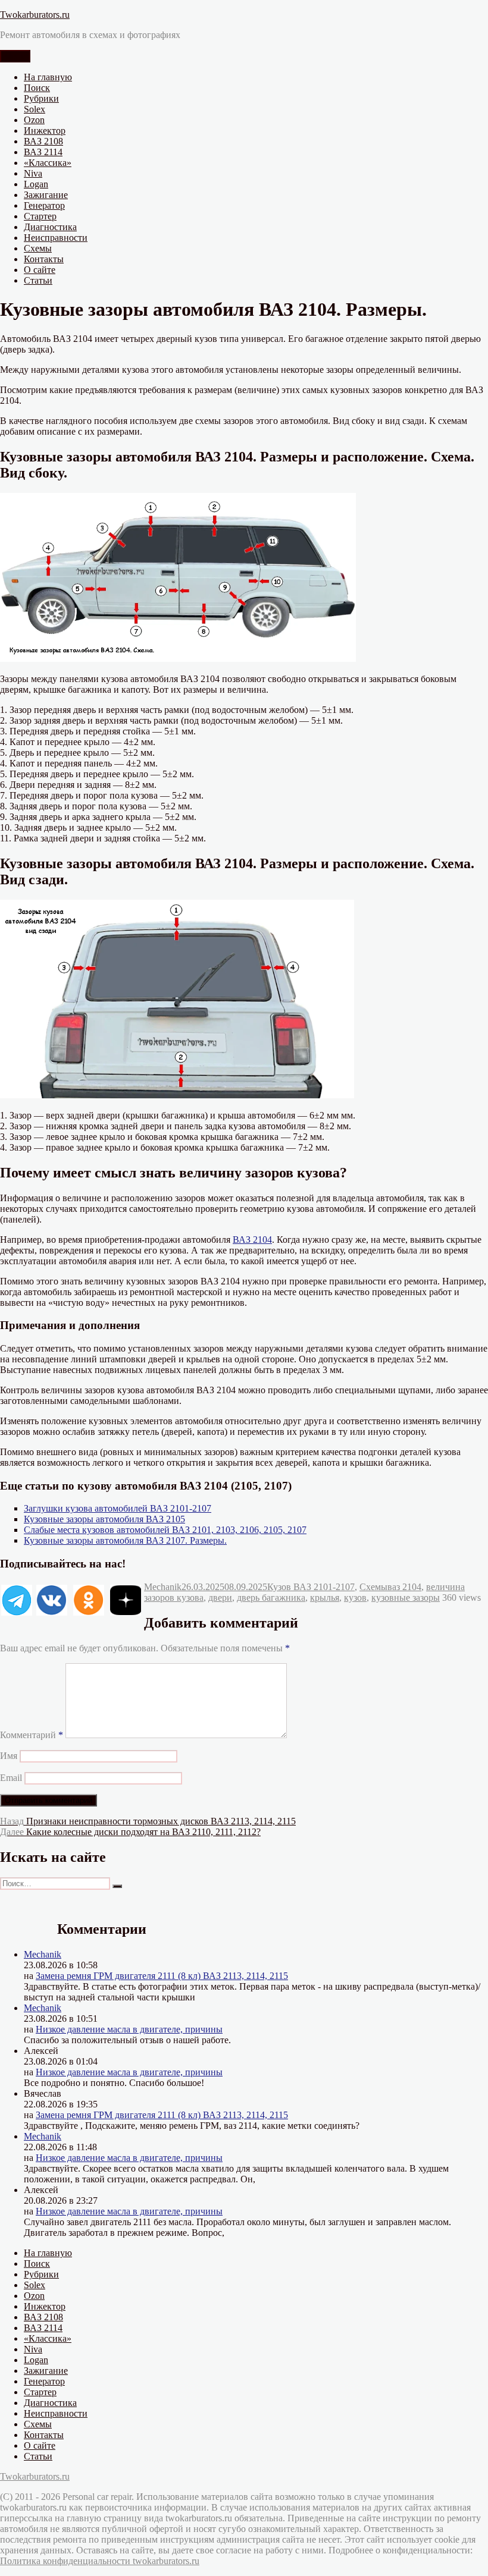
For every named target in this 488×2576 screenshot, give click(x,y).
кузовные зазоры (406, 1598)
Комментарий (32, 1735)
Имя (9, 1756)
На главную (48, 77)
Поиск (37, 88)
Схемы (38, 248)
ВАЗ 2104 (252, 1240)
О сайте (40, 270)
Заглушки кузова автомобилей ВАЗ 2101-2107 (118, 1508)
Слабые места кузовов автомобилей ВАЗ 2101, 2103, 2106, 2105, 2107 (165, 1530)
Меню (15, 56)
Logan (36, 184)
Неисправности (56, 238)
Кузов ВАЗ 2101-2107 (311, 1587)
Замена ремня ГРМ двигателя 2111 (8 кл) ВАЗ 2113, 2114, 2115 (162, 1976)
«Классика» (48, 163)
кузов (355, 1598)
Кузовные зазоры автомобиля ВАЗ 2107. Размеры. (125, 1540)
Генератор (44, 205)
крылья (325, 1598)
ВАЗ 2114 (43, 152)
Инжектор (45, 131)
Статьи (38, 280)
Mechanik (163, 1587)
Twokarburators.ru (35, 15)
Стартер (40, 216)
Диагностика (50, 227)
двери (220, 1598)
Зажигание (46, 195)
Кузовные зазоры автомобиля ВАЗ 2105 (104, 1519)
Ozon (34, 120)
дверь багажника (271, 1598)
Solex (35, 109)
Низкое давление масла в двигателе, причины (129, 2029)
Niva (33, 173)
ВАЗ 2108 (43, 141)
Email (11, 1778)
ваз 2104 (404, 1587)
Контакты (44, 259)
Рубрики (41, 98)
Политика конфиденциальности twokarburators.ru (100, 2561)
